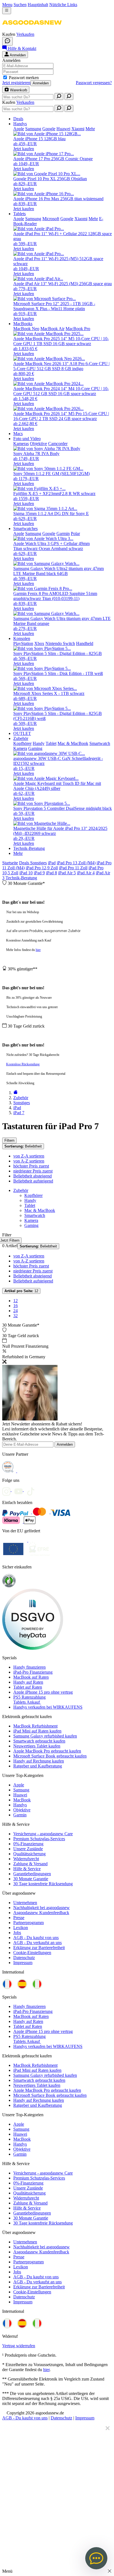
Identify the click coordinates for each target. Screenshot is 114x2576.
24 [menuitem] (15, 1311)
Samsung (21, 1790)
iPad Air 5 (67, 873)
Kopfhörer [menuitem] (22, 743)
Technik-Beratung (21, 878)
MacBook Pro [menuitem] (78, 329)
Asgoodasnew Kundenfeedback (41, 1913)
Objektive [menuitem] (38, 444)
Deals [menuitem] (18, 119)
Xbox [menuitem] (39, 643)
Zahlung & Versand (30, 1864)
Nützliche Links (63, 5)
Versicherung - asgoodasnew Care (43, 1834)
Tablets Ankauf (27, 1702)
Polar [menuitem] (75, 533)
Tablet (30, 1205)
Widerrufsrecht (26, 1859)
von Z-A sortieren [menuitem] (29, 1156)
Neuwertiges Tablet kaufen (37, 1746)
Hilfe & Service (27, 1869)
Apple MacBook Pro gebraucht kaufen (47, 1751)
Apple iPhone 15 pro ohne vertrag (43, 1692)
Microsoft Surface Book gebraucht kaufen (50, 1756)
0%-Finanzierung (28, 1844)
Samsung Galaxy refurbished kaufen (45, 1736)
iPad (52, 863)
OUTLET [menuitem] (22, 733)
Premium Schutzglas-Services (39, 1839)
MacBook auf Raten (31, 1677)
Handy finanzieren (29, 1667)
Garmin (20, 1815)
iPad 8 (51, 873)
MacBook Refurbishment (35, 1726)
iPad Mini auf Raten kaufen (37, 1731)
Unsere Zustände (28, 1849)
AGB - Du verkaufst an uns (37, 1943)
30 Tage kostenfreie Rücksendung (43, 1884)
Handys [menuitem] (20, 124)
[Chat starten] (7, 41)
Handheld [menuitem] (85, 643)
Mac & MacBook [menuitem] (73, 743)
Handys (20, 1805)
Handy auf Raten (28, 1682)
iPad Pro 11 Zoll (73, 868)
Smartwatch (35, 1215)
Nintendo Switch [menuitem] (60, 643)
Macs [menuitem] (18, 434)
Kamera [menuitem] (20, 748)
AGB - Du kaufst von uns (36, 1938)
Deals (25, 863)
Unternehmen (25, 1903)
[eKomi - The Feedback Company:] (9, 1586)
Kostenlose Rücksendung (23, 1064)
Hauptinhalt (38, 5)
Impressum (23, 1963)
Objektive (22, 1810)
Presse (19, 1918)
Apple (19, 1785)
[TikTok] (32, 1490)
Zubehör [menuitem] (21, 738)
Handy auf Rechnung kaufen (39, 1761)
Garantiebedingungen (32, 1874)
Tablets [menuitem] (20, 214)
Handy (30, 1200)
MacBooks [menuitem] (23, 324)
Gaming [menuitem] (35, 748)
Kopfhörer (33, 1195)
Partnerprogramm (28, 1923)
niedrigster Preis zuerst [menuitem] (33, 1171)
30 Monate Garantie (31, 1879)
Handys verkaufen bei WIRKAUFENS (48, 1707)
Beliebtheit (23, 1146)
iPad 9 (39, 873)
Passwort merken (24, 78)
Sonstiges (38, 863)
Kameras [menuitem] (21, 444)
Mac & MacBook (40, 1210)
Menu (7, 5)
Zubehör (21, 1190)
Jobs (17, 1933)
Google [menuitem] (49, 129)
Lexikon (21, 1928)
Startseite (10, 863)
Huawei (20, 1795)
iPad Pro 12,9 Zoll (42, 868)
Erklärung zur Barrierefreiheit (39, 1948)
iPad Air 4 (86, 873)
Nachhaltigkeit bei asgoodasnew (42, 1908)
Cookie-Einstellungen (32, 1953)
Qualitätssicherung (29, 1854)
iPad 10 (26, 873)
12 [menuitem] (15, 1301)
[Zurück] (15, 1093)
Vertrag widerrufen (19, 2346)
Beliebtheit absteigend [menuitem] (33, 1176)
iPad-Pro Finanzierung (33, 1672)
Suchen (20, 5)
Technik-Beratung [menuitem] (29, 848)
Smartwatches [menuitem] (25, 528)
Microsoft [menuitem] (51, 219)
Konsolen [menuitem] (22, 638)
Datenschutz (24, 1958)
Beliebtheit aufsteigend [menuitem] (33, 1181)
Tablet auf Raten (28, 1687)
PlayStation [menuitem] (23, 643)
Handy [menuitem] (39, 743)
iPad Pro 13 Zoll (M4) (76, 863)
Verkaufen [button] (25, 34)
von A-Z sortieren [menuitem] (29, 1161)
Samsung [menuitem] (33, 129)
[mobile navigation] (7, 11)
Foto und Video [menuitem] (27, 439)
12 (21, 1291)
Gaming (31, 1225)
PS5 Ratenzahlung (29, 1697)
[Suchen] (59, 96)
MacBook (22, 1800)
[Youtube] (20, 1490)
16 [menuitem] (15, 1306)
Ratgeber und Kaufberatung (38, 1766)
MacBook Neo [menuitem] (26, 329)
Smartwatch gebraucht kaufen (39, 1741)
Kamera (31, 1220)
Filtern (9, 1140)
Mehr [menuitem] (90, 129)
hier (38, 950)
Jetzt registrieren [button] (16, 83)
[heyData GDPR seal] (33, 1648)
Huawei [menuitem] (63, 129)
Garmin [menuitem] (63, 533)
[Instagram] (8, 1490)
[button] (32, 29)
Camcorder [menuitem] (58, 444)
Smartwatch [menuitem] (100, 743)
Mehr (18, 853)
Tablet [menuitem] (51, 743)
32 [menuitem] (15, 1316)
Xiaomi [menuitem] (78, 129)
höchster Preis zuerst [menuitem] (31, 1166)
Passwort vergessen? (94, 83)
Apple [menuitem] (19, 129)
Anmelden (41, 83)
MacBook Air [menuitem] (52, 329)
